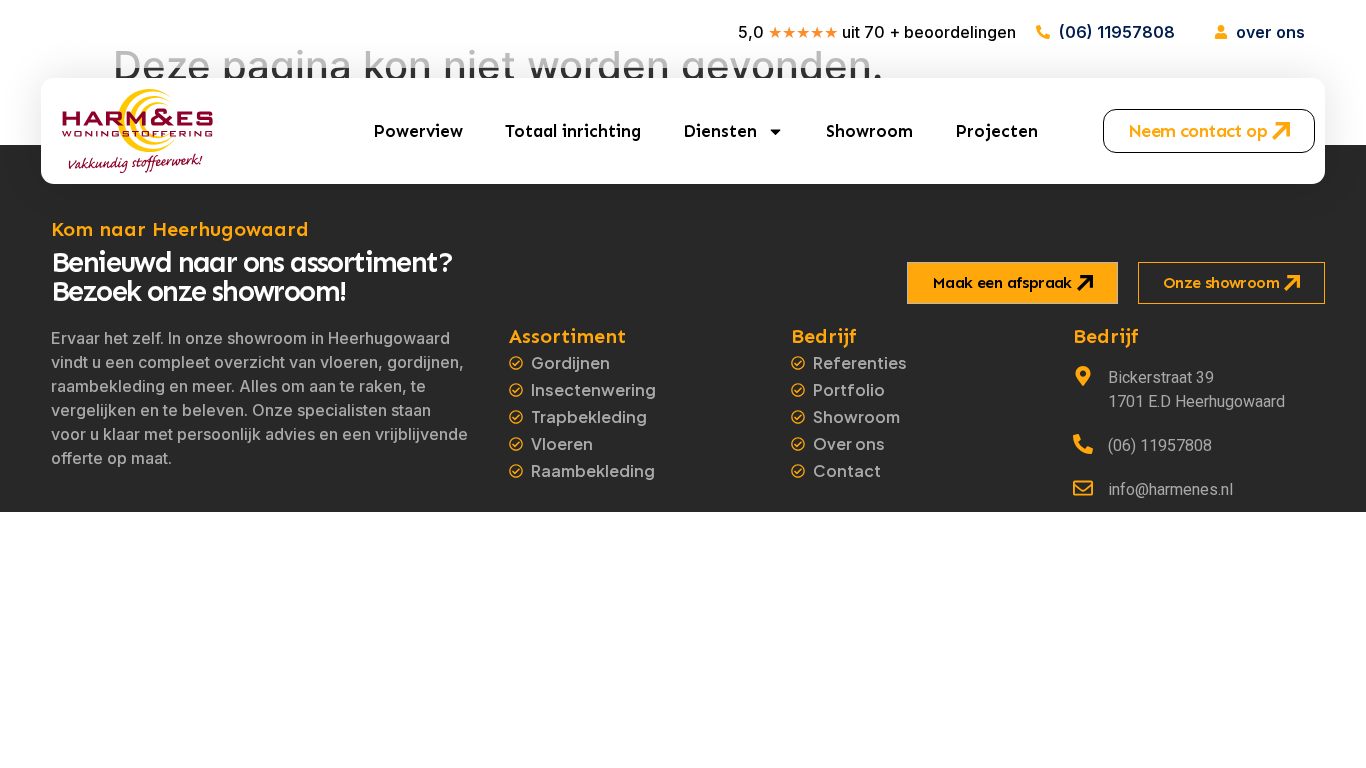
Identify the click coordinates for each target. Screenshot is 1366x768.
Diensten (720, 131)
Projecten (996, 131)
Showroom (869, 131)
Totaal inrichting (573, 131)
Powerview (418, 131)
